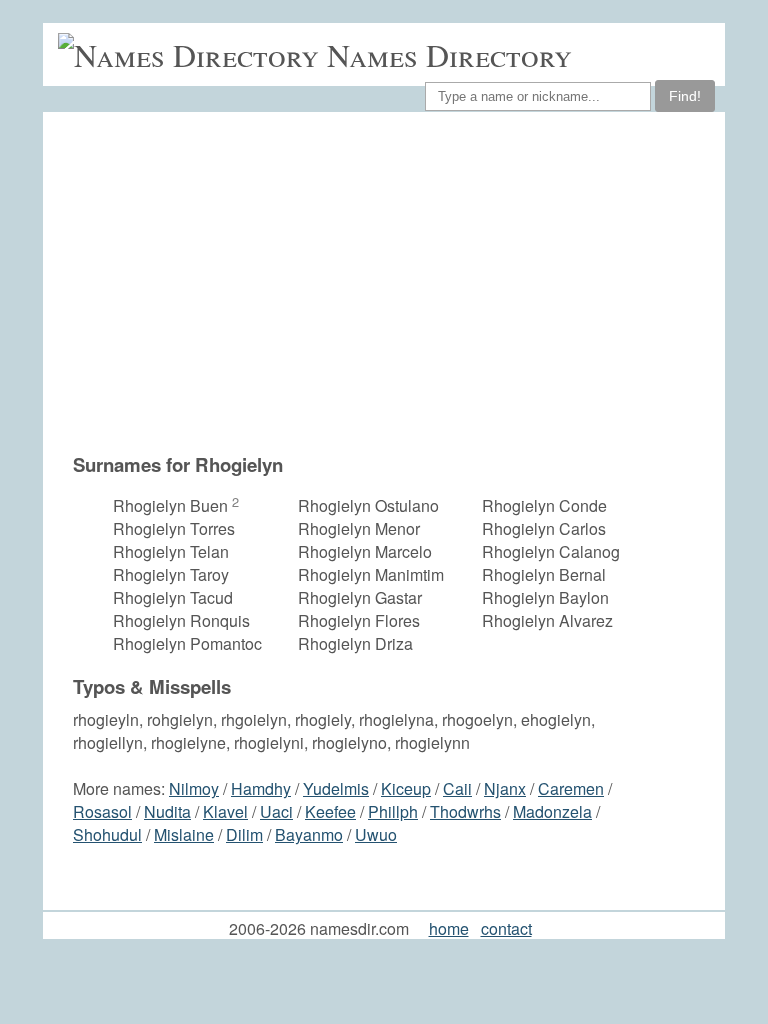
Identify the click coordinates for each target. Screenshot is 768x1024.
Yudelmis (336, 788)
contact (506, 928)
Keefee (330, 811)
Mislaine (184, 834)
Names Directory (449, 54)
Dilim (244, 834)
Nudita (167, 811)
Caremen (571, 788)
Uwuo (376, 834)
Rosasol (102, 811)
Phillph (393, 811)
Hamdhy (261, 788)
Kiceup (406, 788)
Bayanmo (309, 834)
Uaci (276, 811)
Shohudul (107, 834)
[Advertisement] (394, 282)
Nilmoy (194, 788)
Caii (457, 788)
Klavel (225, 811)
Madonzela (552, 811)
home (449, 928)
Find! (685, 96)
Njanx (505, 788)
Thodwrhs (465, 811)
